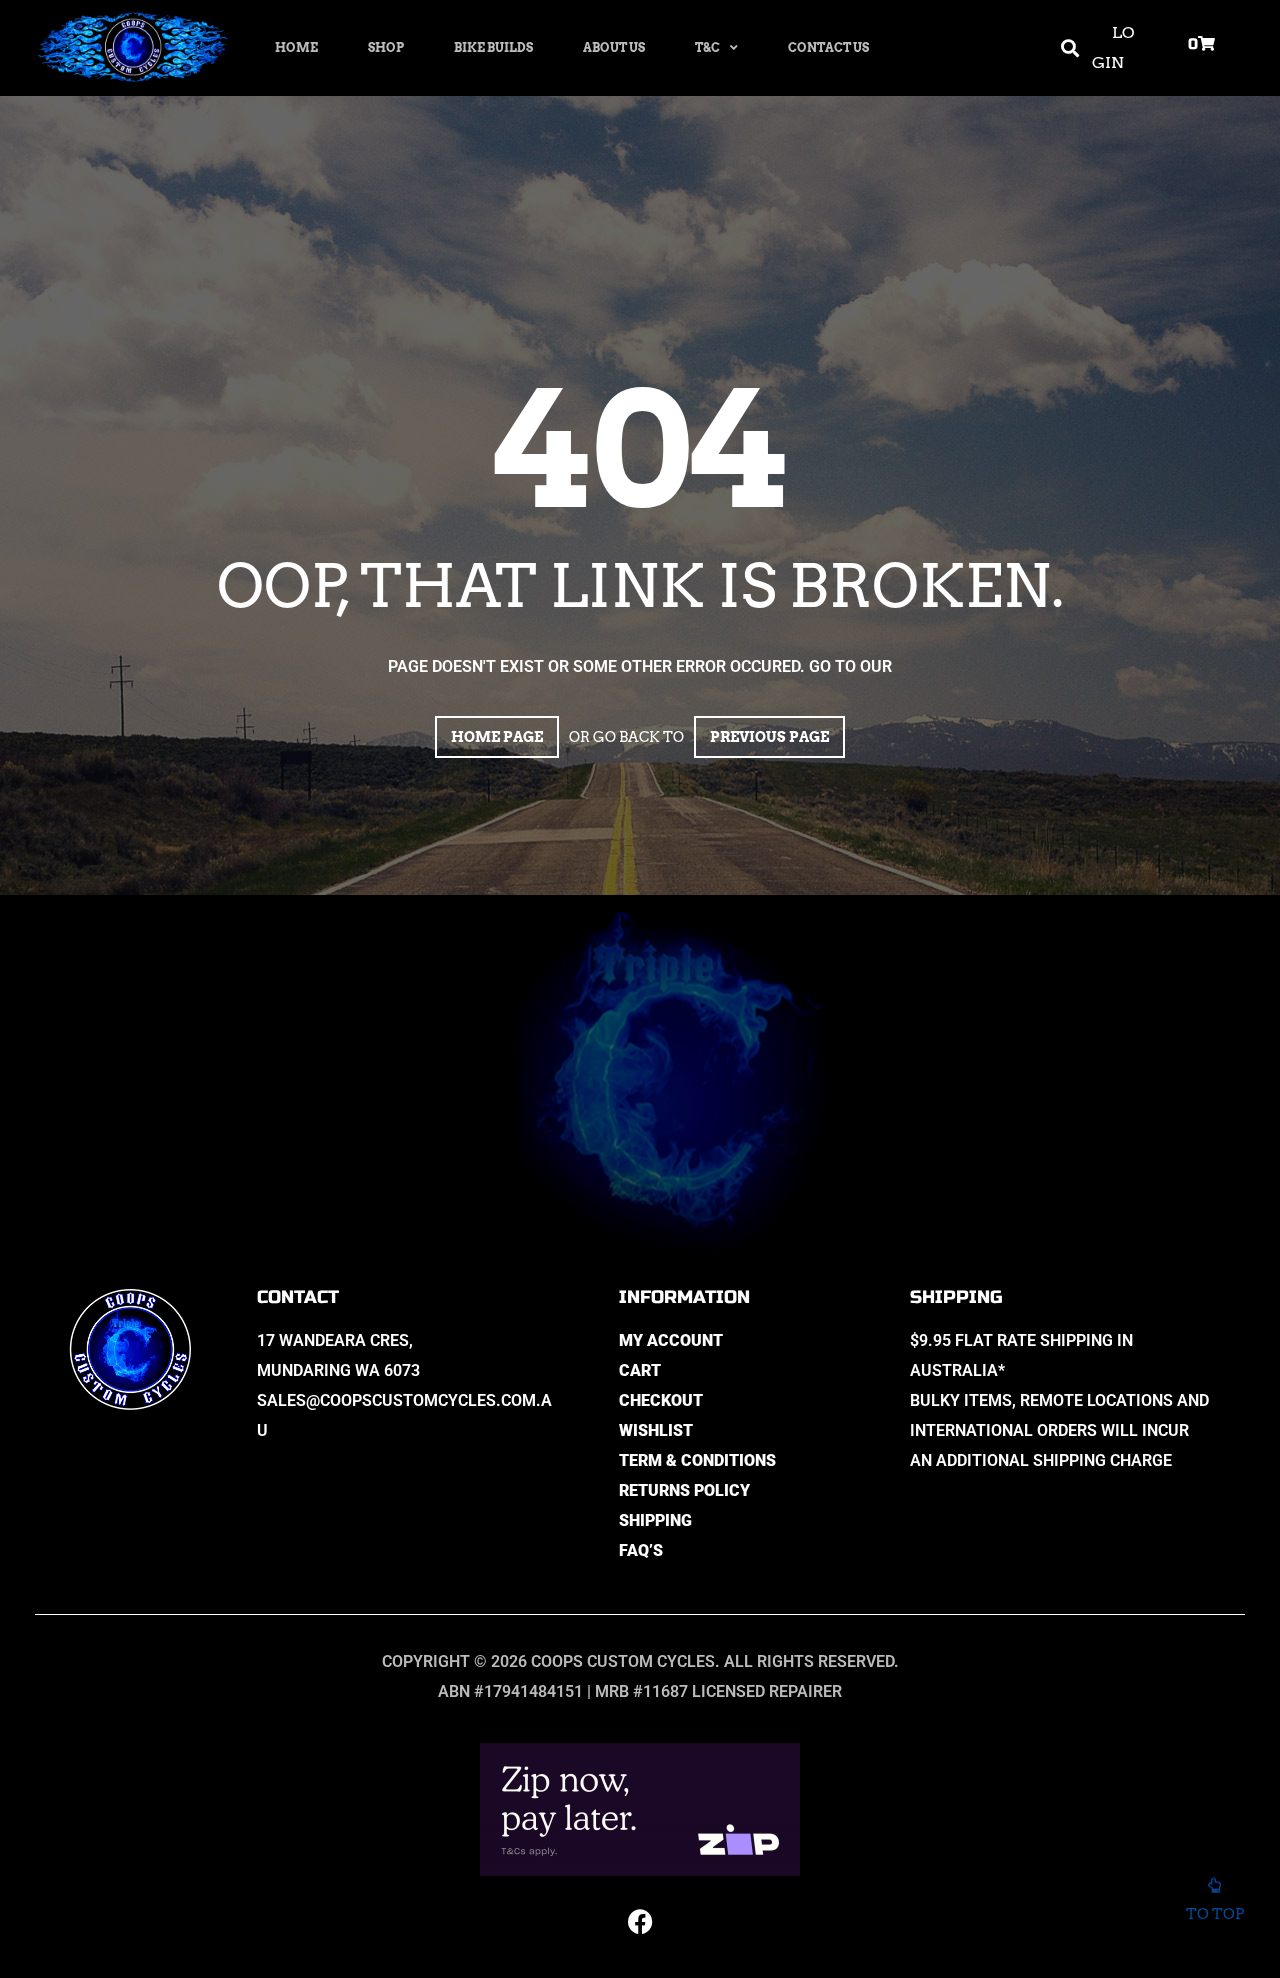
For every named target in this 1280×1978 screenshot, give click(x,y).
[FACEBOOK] (640, 1921)
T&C (707, 47)
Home (296, 47)
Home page (497, 737)
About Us (614, 47)
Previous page (769, 737)
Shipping (655, 1520)
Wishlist (656, 1430)
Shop (386, 47)
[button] (1069, 48)
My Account (671, 1340)
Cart (640, 1370)
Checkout (661, 1400)
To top (1215, 1914)
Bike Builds (493, 47)
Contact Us (828, 47)
